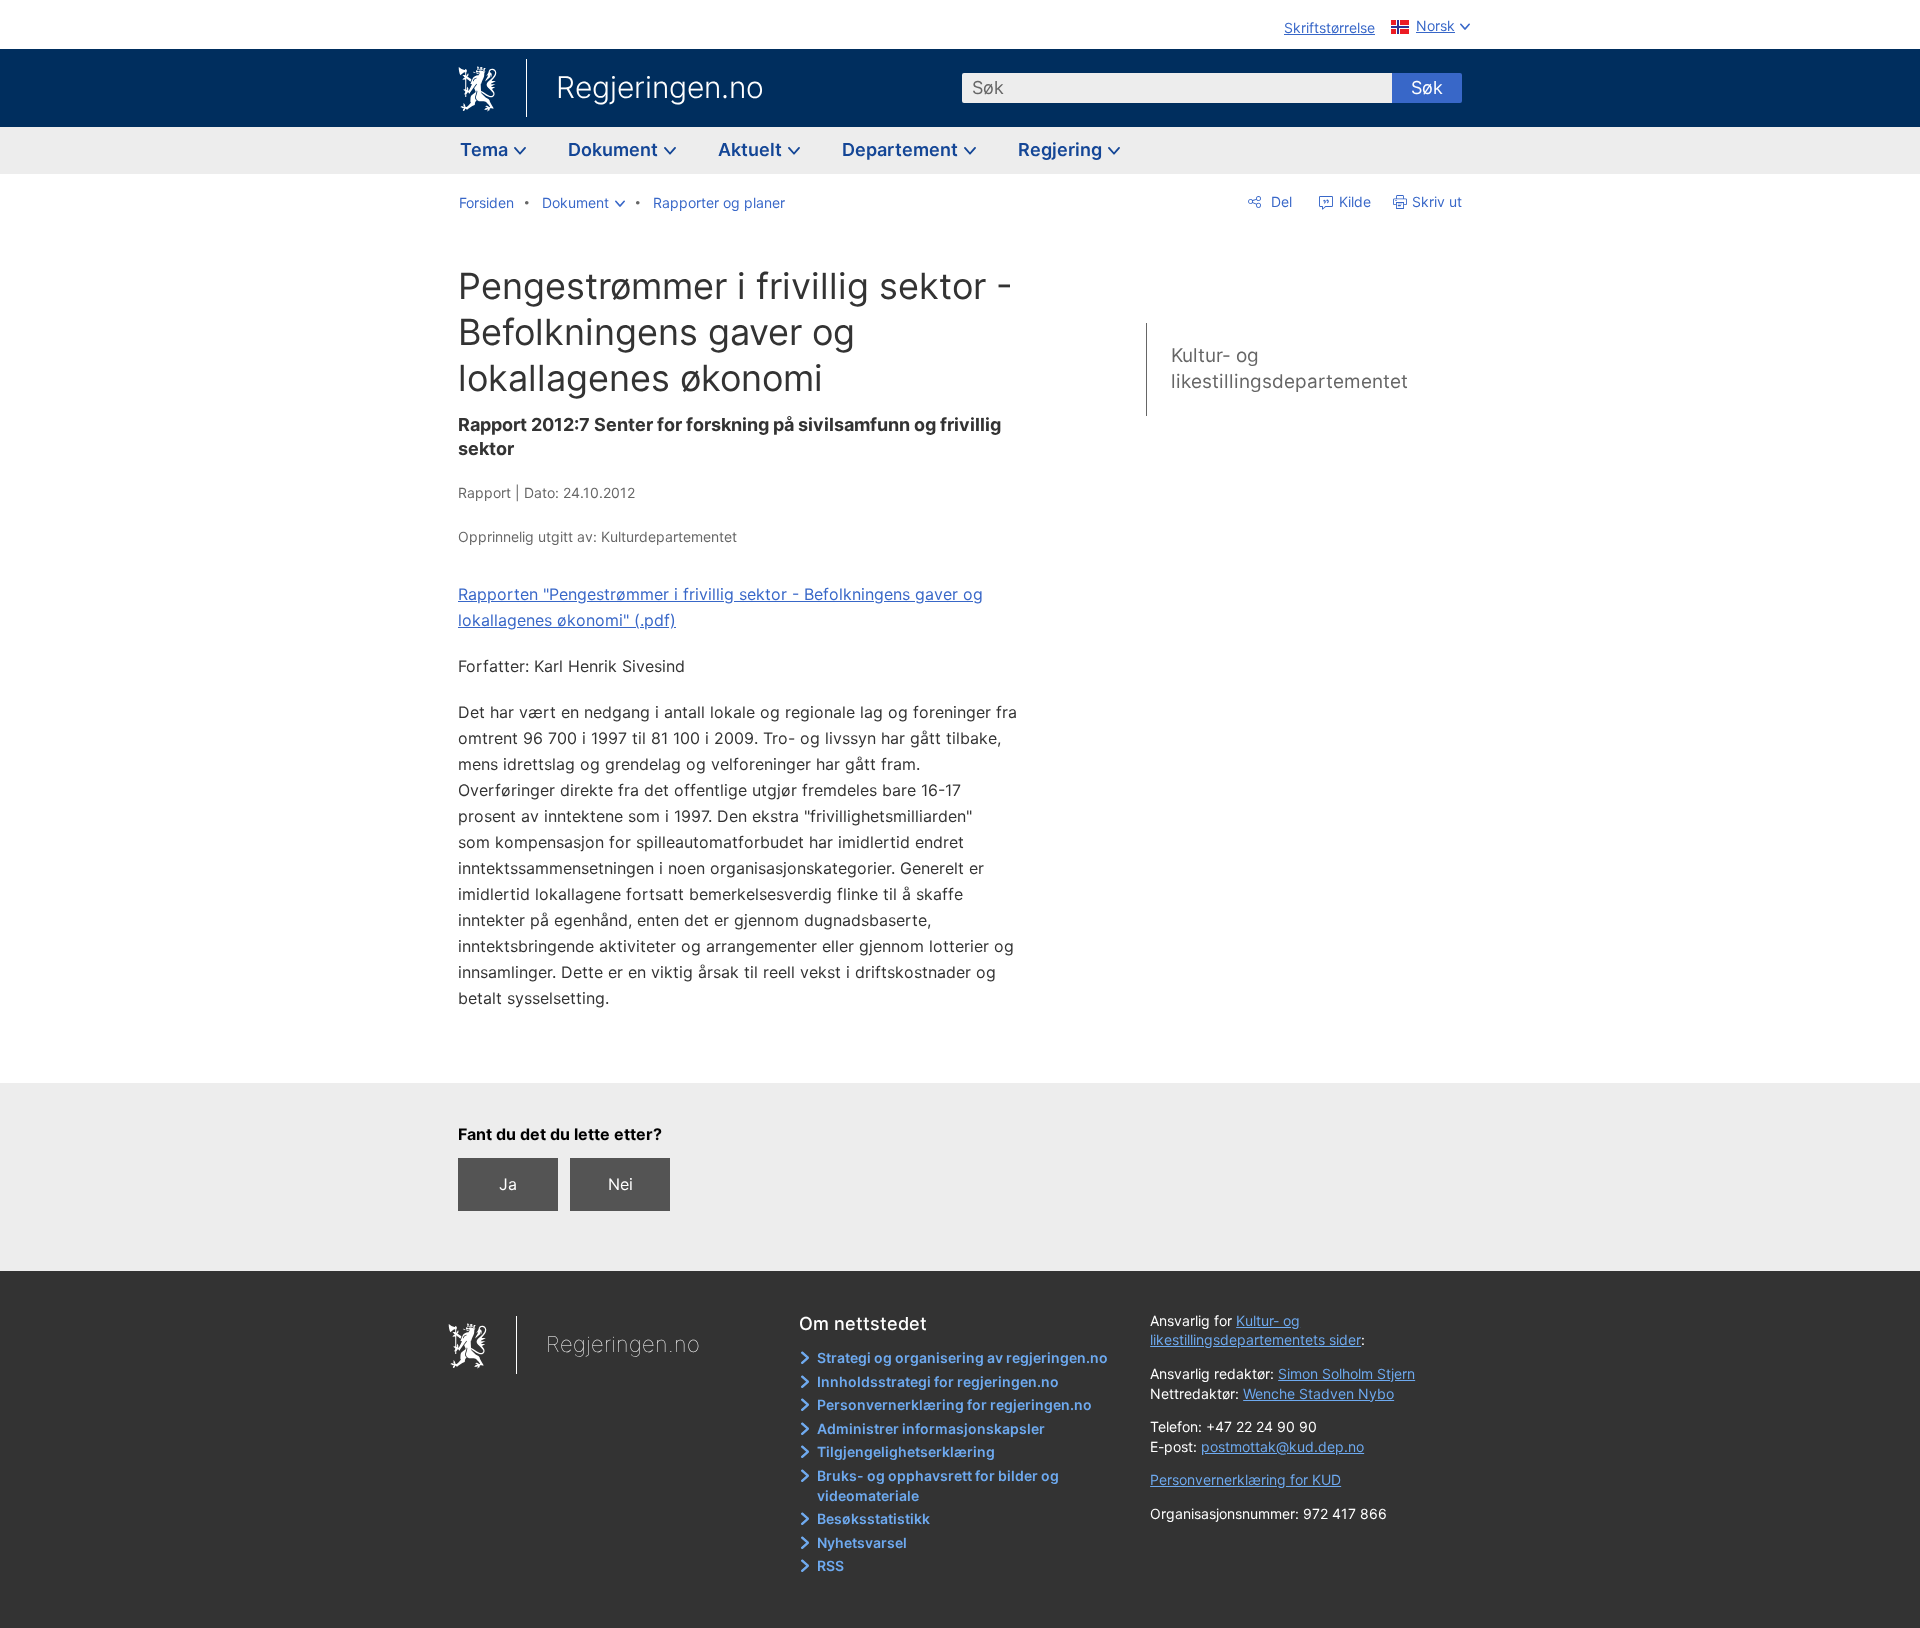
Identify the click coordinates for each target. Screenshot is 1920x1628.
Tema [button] (486, 149)
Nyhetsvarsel (862, 1542)
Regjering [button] (1062, 149)
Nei (620, 1184)
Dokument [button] (615, 149)
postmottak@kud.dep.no (1282, 1446)
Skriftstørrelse (1329, 27)
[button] (583, 203)
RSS (830, 1565)
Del (1279, 201)
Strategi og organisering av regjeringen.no (962, 1357)
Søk (1427, 87)
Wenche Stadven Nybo (1318, 1393)
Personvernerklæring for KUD (1245, 1479)
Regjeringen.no (660, 87)
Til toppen (748, 1053)
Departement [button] (902, 149)
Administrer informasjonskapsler (931, 1428)
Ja (508, 1184)
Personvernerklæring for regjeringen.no (954, 1404)
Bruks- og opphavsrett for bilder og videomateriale (938, 1485)
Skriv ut (1437, 201)
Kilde (1353, 201)
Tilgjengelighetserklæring (906, 1451)
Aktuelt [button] (752, 149)
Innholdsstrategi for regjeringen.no (938, 1381)
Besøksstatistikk (873, 1518)
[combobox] (1177, 88)
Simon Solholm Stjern (1346, 1373)
